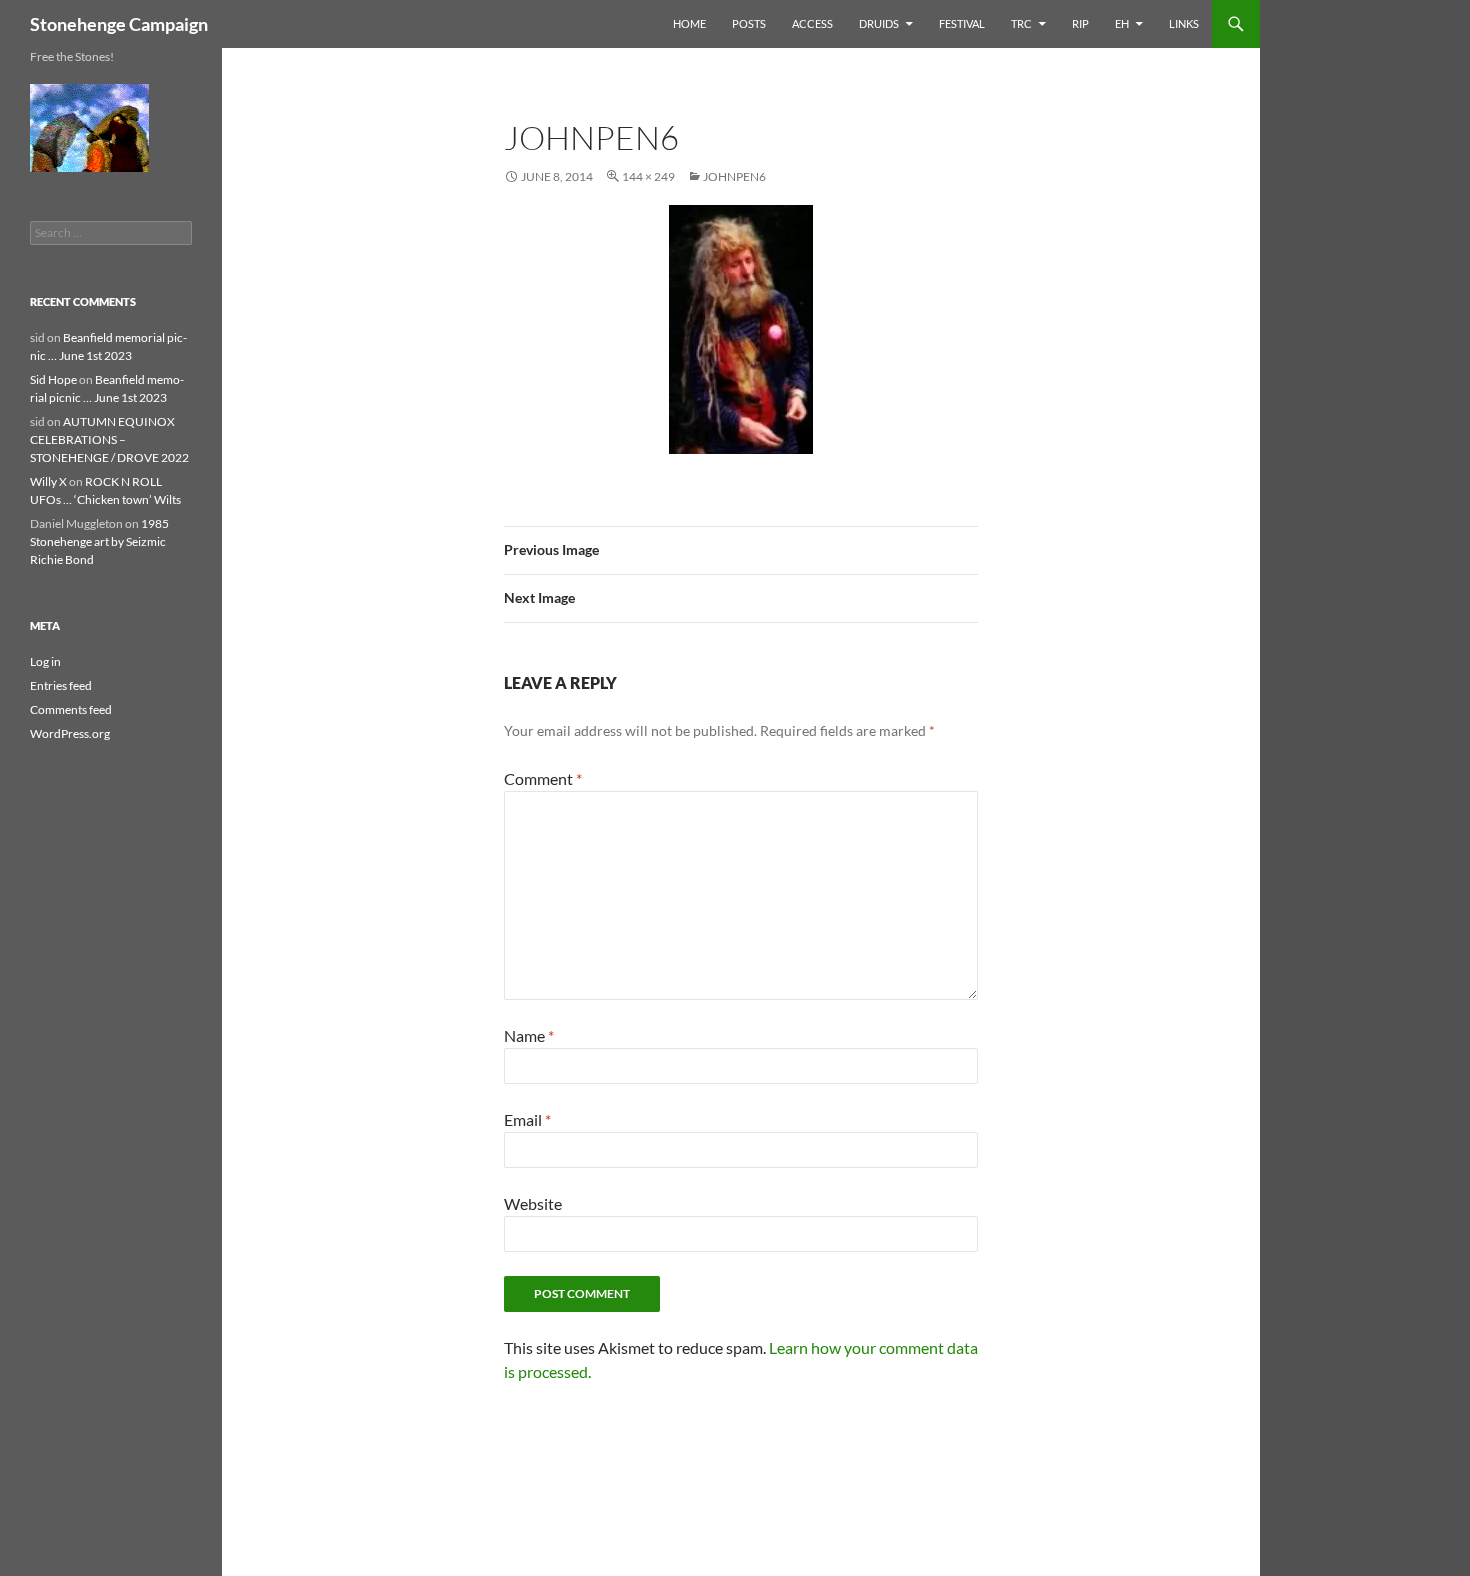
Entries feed (61, 685)
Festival (962, 23)
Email (527, 1119)
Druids (879, 23)
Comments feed (71, 709)
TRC (1021, 23)
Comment (543, 778)
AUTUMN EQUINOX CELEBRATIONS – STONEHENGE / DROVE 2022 (109, 439)
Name (529, 1035)
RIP (1080, 23)
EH (1122, 23)
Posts (749, 23)
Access (812, 23)
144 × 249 (648, 176)
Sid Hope (53, 379)
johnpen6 (734, 176)
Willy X (48, 481)
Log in (45, 661)
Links (1184, 23)
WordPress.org (70, 733)
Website (533, 1203)
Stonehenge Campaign (119, 24)
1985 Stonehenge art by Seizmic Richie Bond (99, 541)
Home (689, 23)
